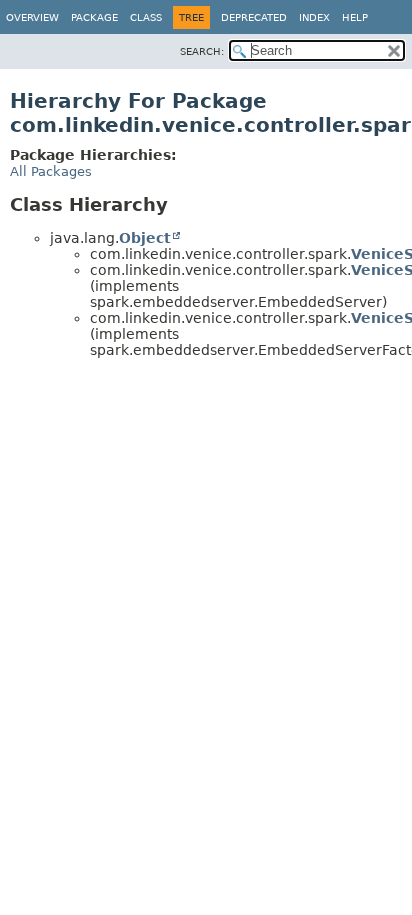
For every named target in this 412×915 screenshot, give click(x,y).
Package (94, 17)
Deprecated (254, 17)
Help (355, 17)
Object (145, 238)
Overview (32, 17)
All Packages (51, 171)
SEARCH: (202, 51)
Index (314, 17)
